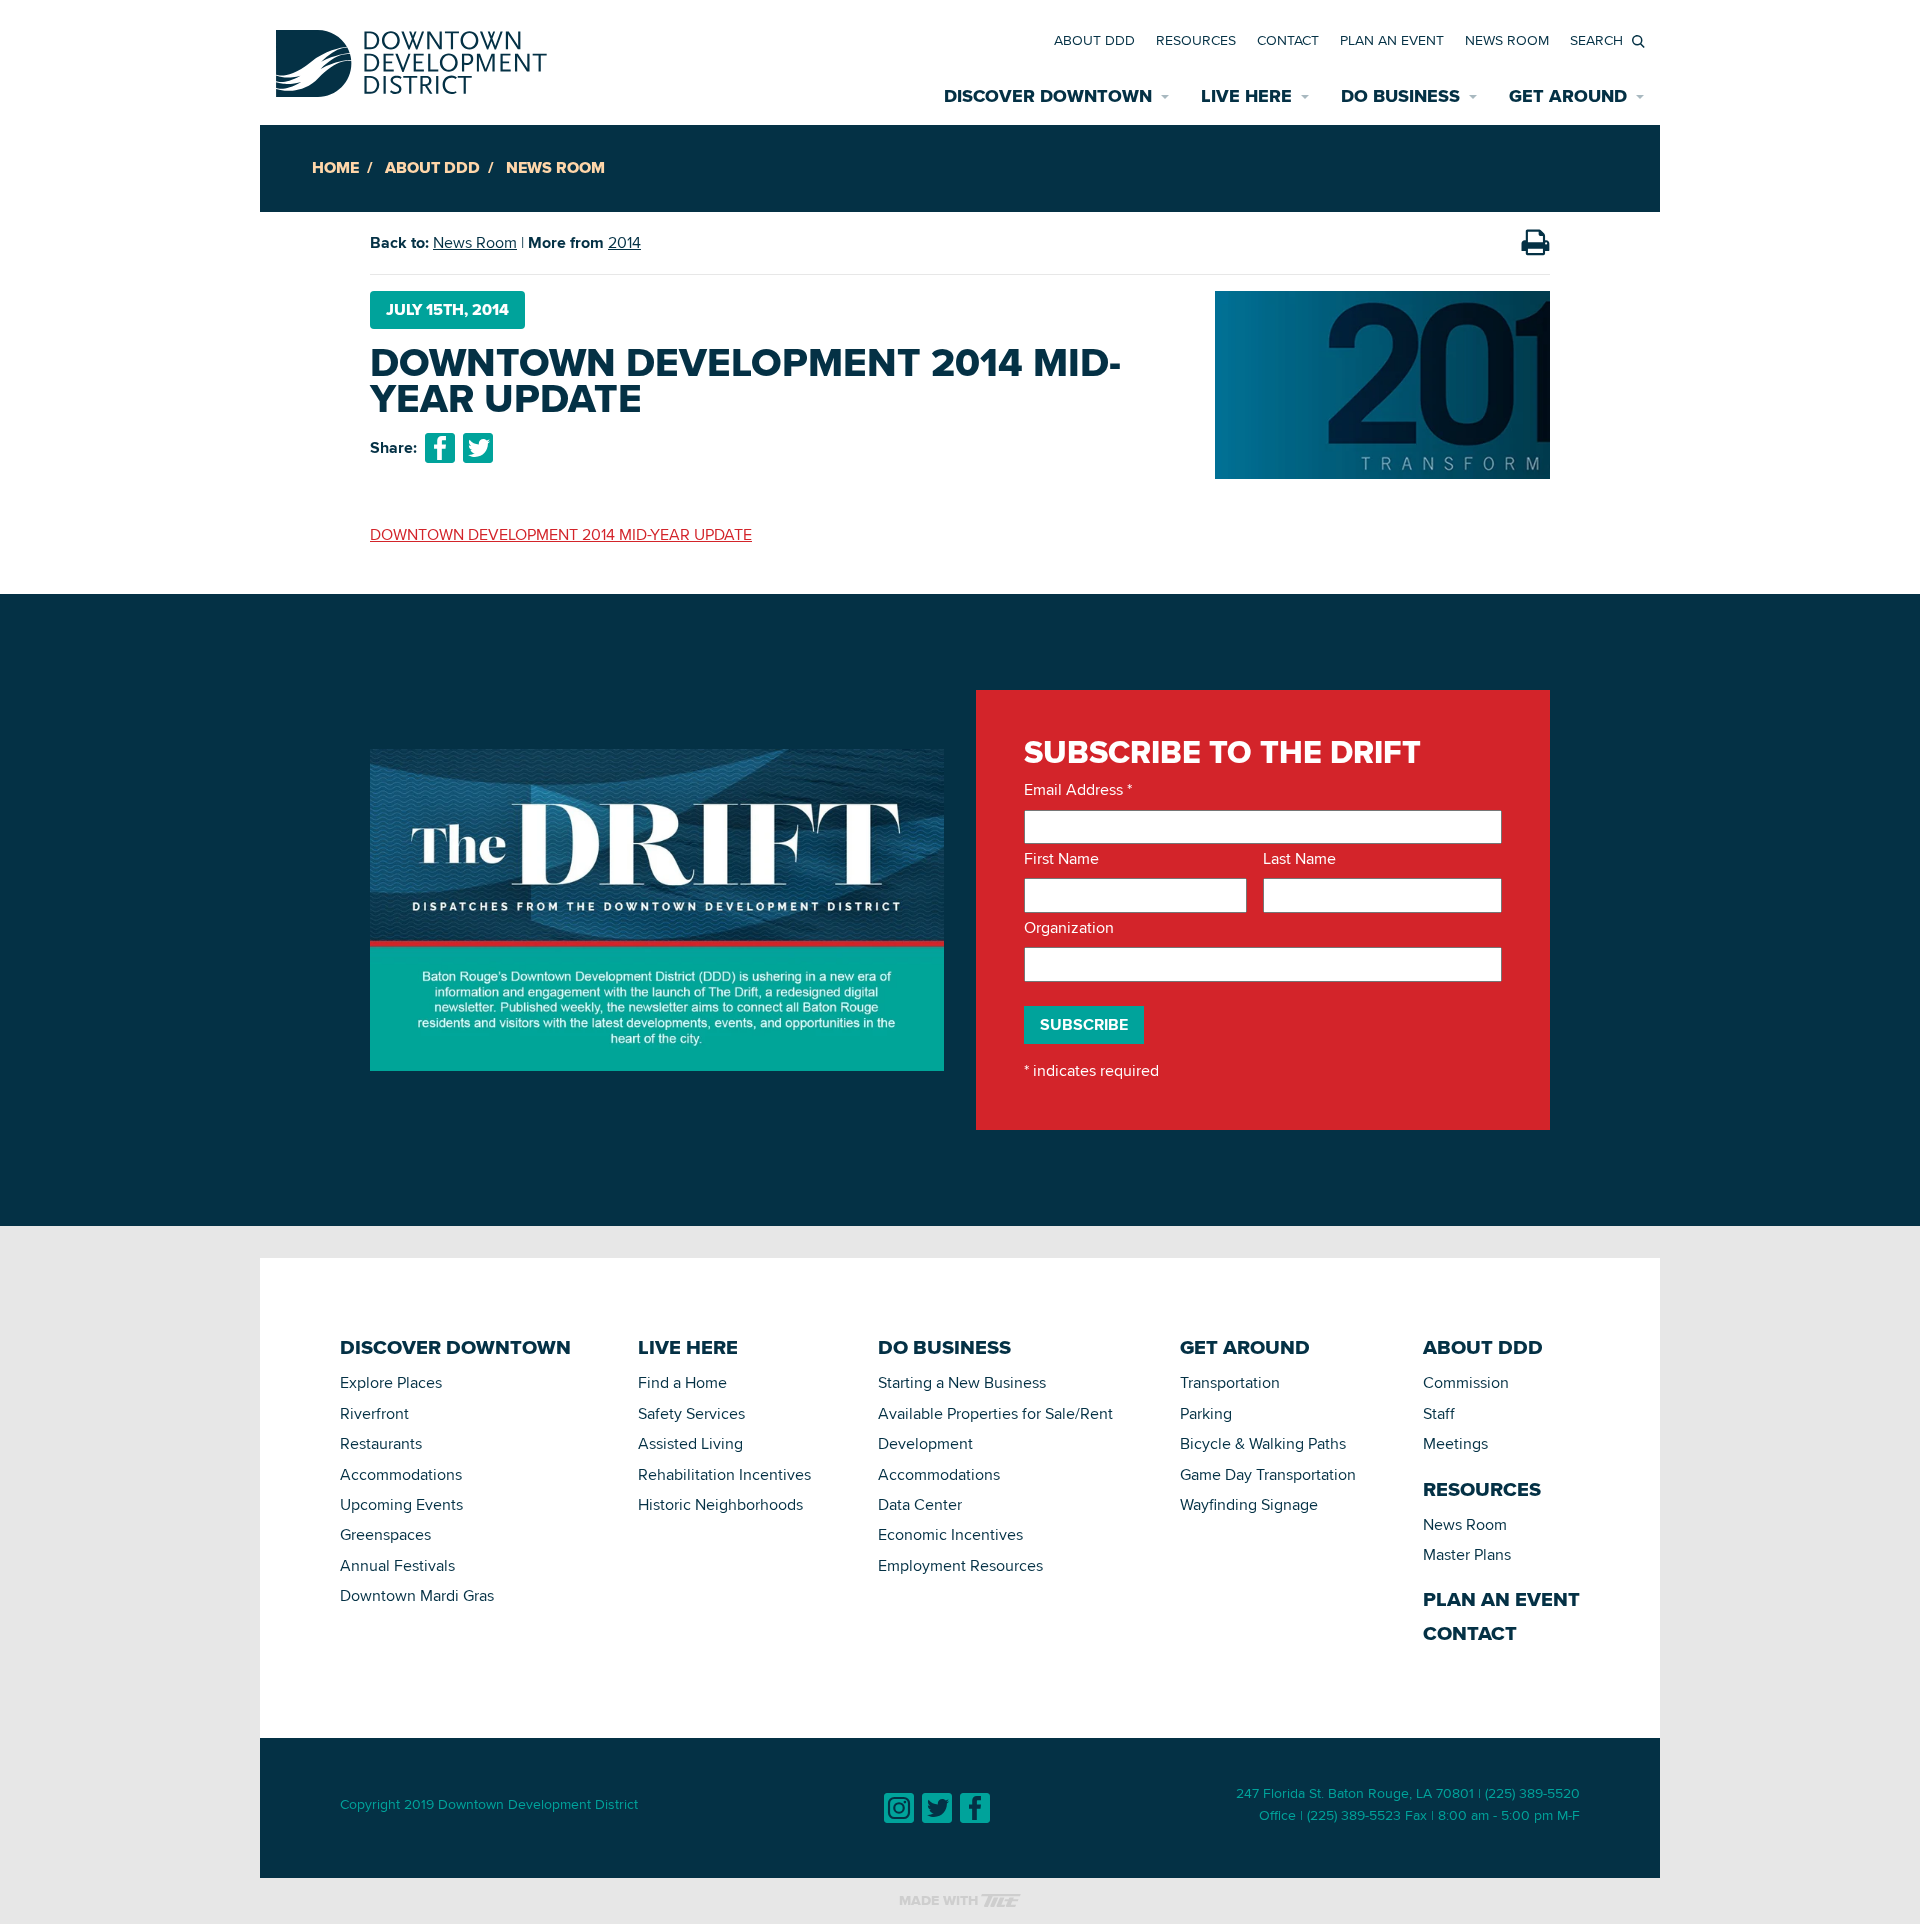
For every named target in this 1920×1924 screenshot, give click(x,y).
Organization (1069, 928)
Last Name (1299, 859)
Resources (1196, 40)
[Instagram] (899, 1808)
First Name (1061, 859)
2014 (624, 242)
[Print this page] (1535, 243)
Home (335, 167)
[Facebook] (975, 1808)
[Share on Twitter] (478, 448)
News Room (1507, 40)
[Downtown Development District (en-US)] (411, 59)
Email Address (1078, 790)
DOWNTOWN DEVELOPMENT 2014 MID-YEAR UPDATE (561, 534)
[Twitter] (937, 1808)
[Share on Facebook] (440, 448)
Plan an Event (1392, 40)
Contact (1288, 40)
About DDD (1094, 40)
